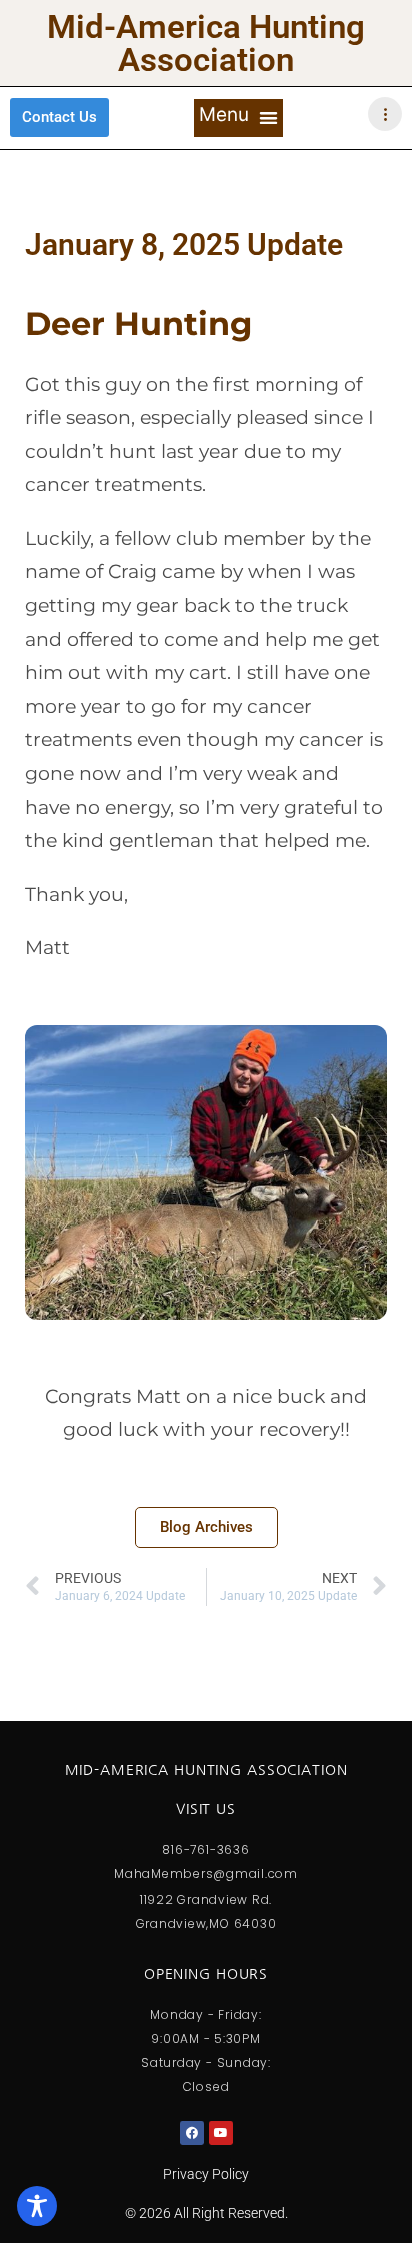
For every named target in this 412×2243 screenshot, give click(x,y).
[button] (238, 118)
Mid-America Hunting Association (206, 43)
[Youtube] (221, 2133)
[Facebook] (192, 2133)
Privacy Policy (206, 2174)
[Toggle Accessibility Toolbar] (37, 2206)
